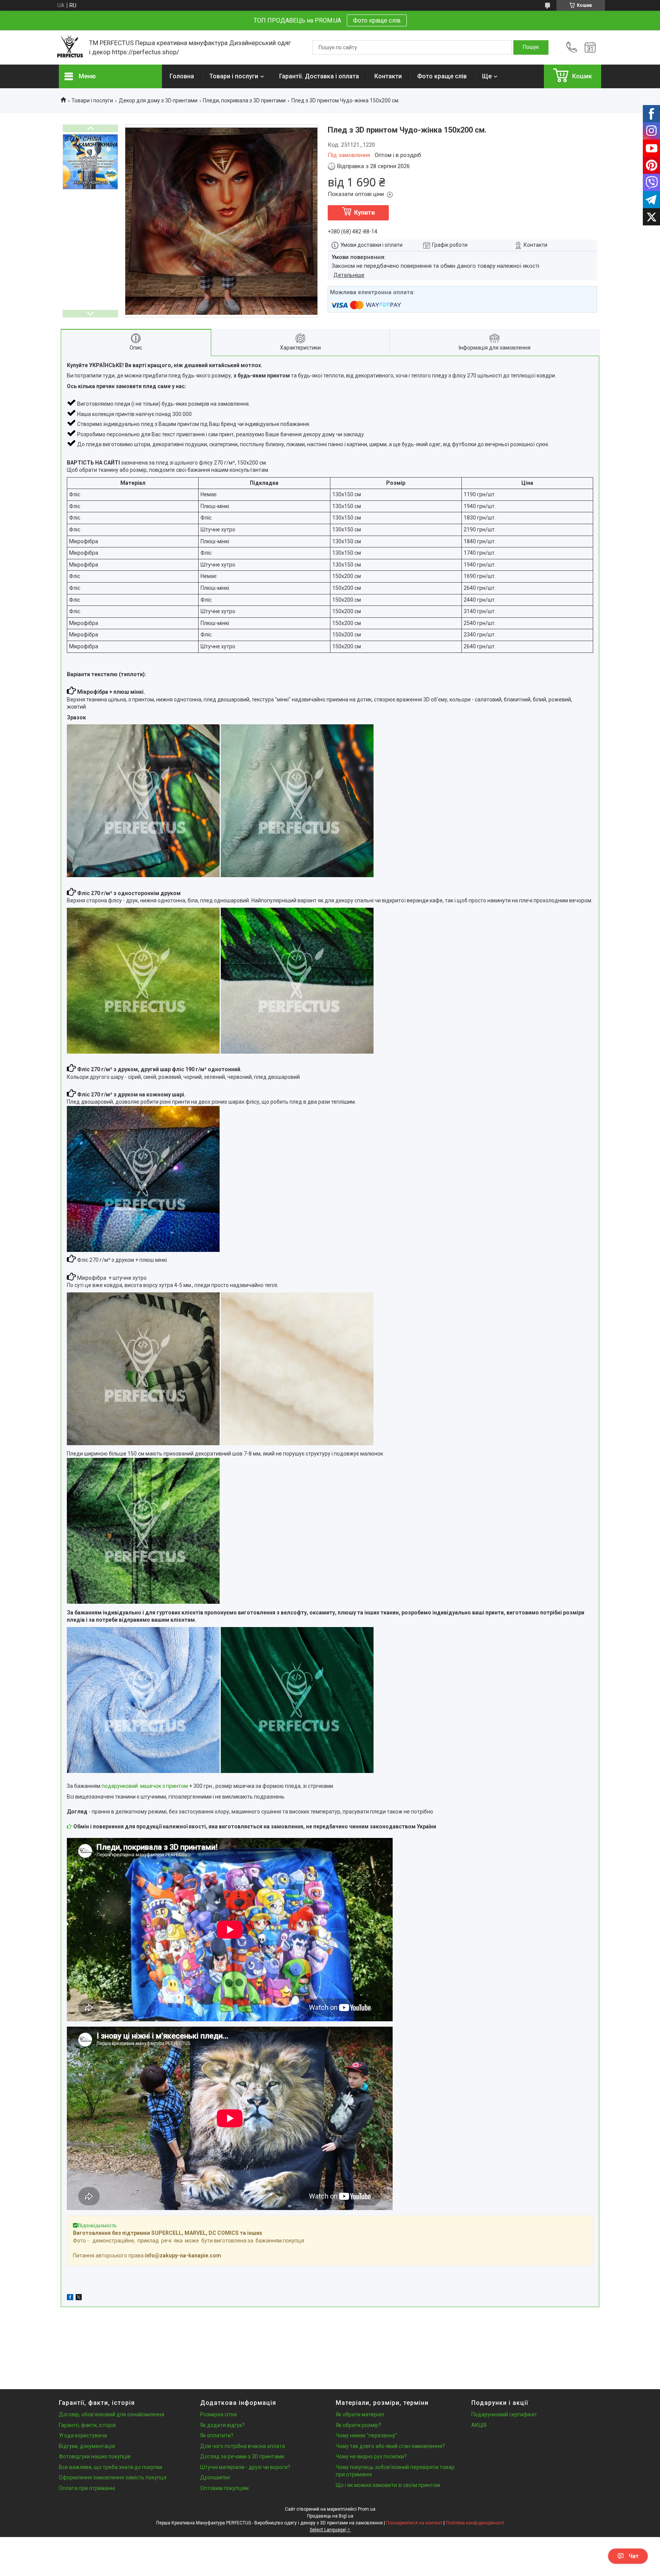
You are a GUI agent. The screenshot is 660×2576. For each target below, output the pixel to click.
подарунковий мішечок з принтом (145, 1786)
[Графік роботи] (590, 47)
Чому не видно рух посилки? (371, 2456)
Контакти (388, 76)
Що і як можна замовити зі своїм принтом (388, 2485)
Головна (182, 76)
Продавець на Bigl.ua (330, 2516)
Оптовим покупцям (224, 2488)
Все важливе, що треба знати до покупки (111, 2467)
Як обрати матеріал (360, 2414)
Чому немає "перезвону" (366, 2435)
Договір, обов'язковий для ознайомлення (112, 2414)
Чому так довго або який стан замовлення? (390, 2446)
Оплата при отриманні (87, 2488)
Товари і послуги (234, 76)
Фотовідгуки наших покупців (95, 2456)
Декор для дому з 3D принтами (158, 100)
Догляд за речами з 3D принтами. (243, 2456)
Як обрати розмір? (358, 2425)
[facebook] (70, 2298)
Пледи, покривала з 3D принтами (244, 100)
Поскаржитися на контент (414, 2523)
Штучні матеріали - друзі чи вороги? (245, 2467)
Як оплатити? (217, 2435)
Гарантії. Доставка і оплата (319, 76)
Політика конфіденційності (475, 2523)
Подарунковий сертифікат (504, 2414)
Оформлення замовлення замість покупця (113, 2477)
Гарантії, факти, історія (87, 2425)
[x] (79, 2298)
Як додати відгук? (222, 2425)
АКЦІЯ (479, 2425)
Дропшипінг (215, 2477)
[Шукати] (531, 47)
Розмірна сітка (218, 2414)
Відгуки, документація (87, 2446)
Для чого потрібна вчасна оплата (243, 2446)
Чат (634, 2556)
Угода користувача (83, 2435)
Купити (364, 213)
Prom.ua (367, 2509)
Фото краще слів (377, 20)
